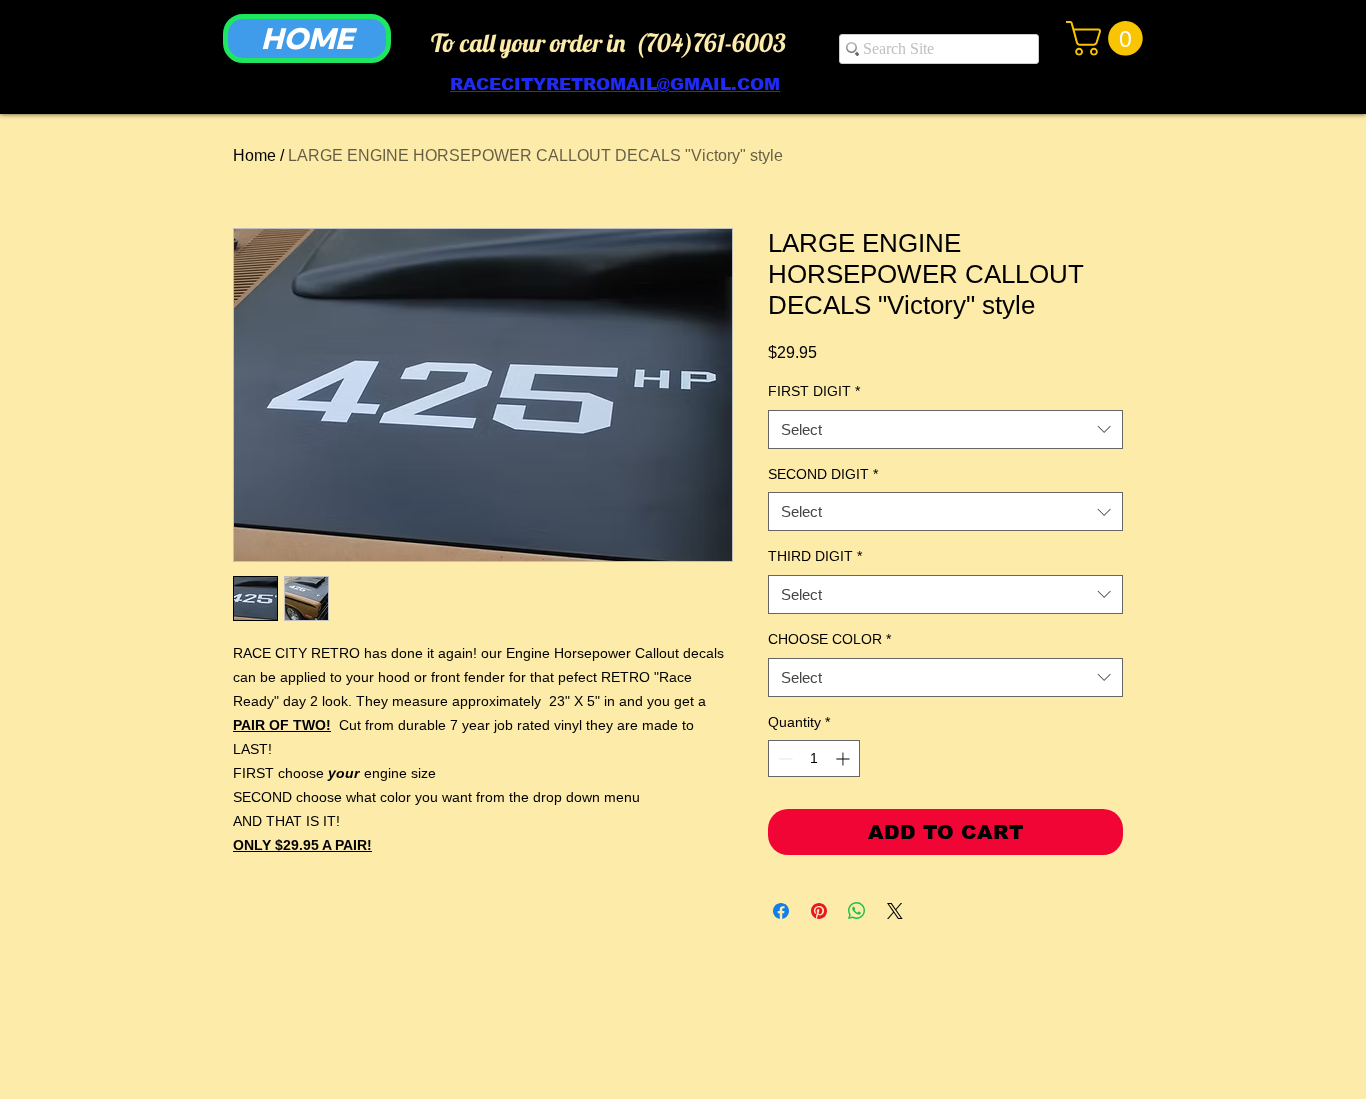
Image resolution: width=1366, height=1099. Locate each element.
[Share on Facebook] (781, 911)
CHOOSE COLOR (829, 639)
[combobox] (945, 429)
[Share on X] (895, 911)
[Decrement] (783, 758)
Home (254, 155)
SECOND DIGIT (823, 474)
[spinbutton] (814, 758)
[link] (1108, 38)
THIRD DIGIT (815, 556)
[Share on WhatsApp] (857, 911)
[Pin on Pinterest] (819, 911)
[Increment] (844, 758)
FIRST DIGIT (814, 391)
